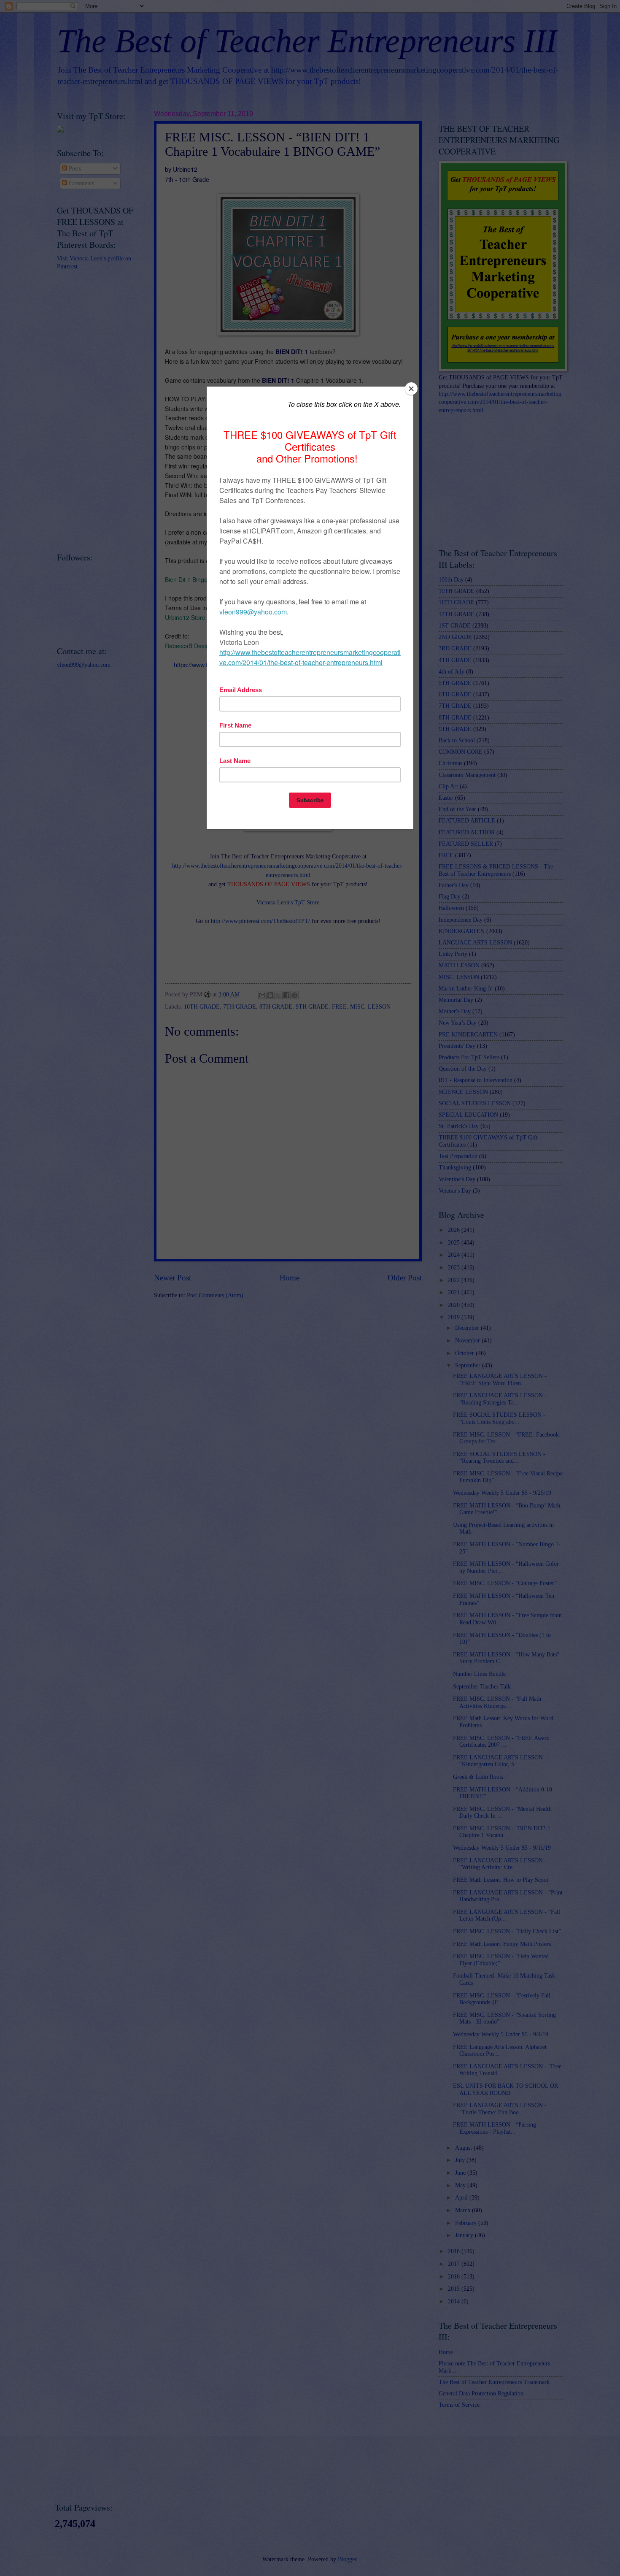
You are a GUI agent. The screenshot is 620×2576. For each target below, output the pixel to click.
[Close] (411, 389)
